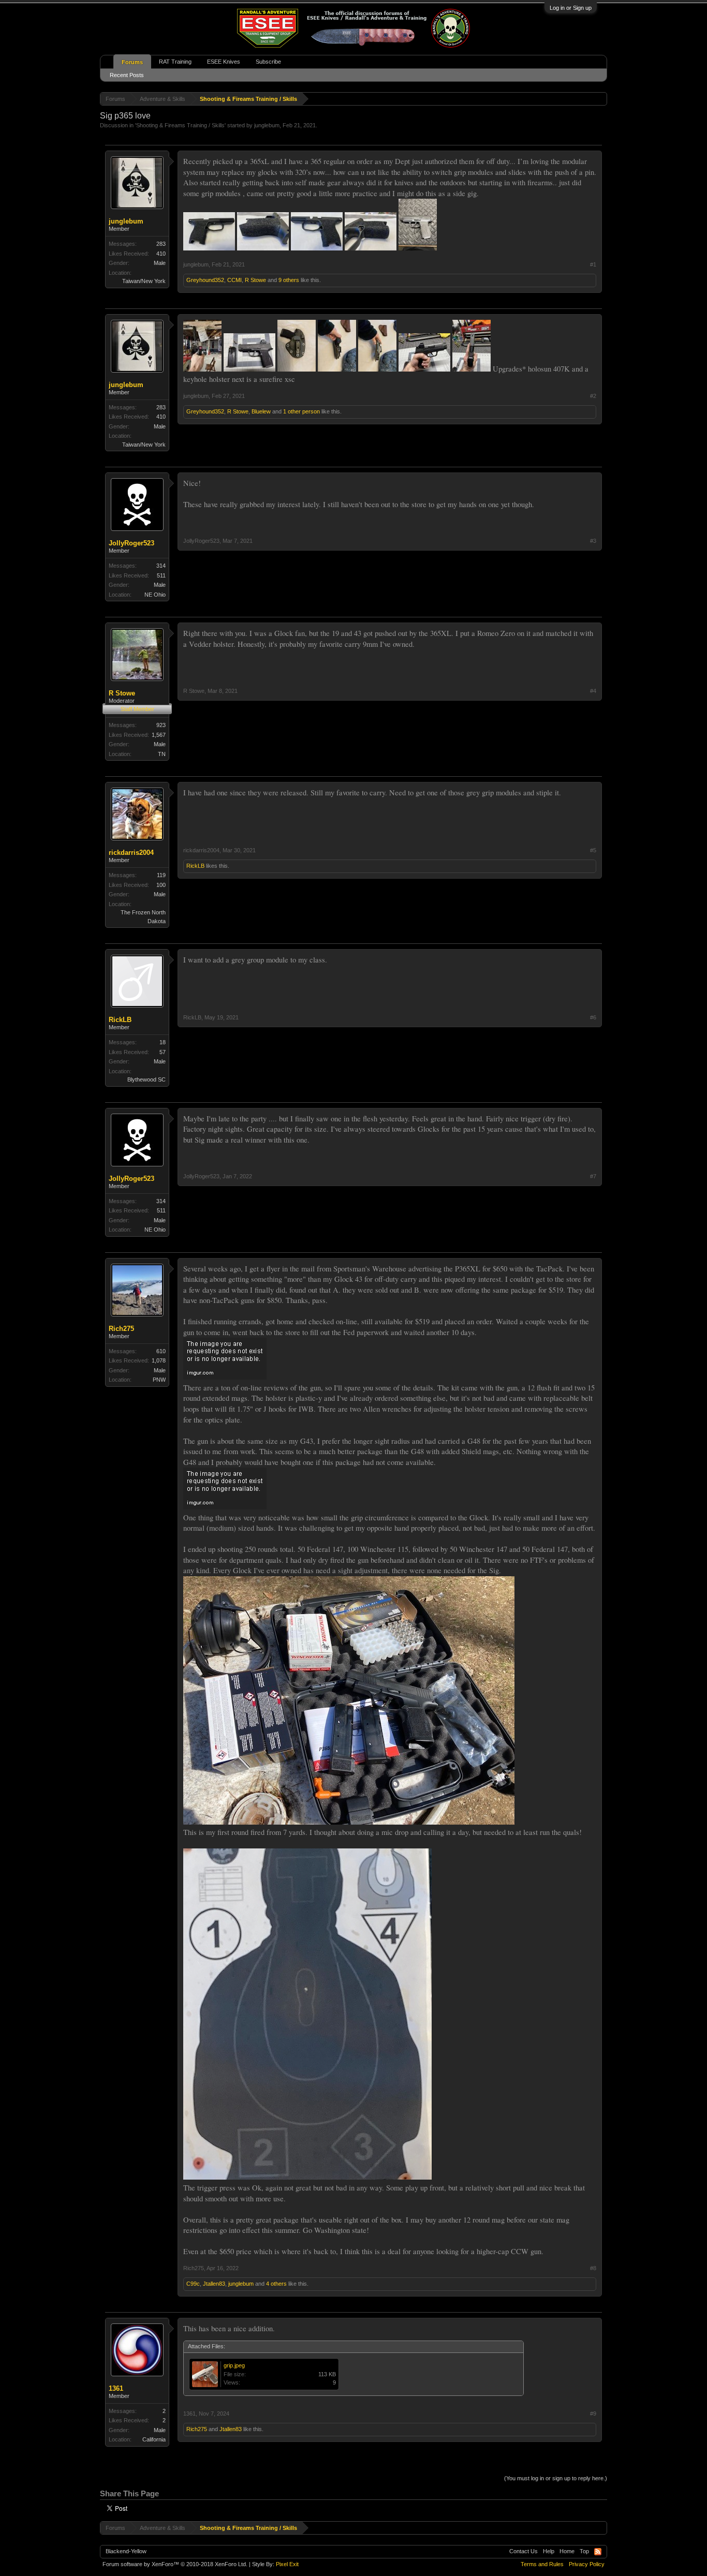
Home (567, 2551)
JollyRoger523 (131, 543)
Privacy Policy (587, 2564)
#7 (593, 1176)
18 (163, 1042)
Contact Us (524, 2551)
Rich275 (121, 1329)
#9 (593, 2414)
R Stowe (255, 280)
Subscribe (268, 62)
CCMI (234, 280)
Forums (132, 62)
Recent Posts (127, 75)
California (154, 2439)
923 (161, 725)
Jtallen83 (214, 2284)
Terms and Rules (542, 2564)
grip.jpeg (234, 2365)
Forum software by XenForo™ (175, 2564)
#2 (593, 396)
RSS (598, 2552)
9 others (289, 280)
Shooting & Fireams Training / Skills (180, 125)
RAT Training (175, 62)
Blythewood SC (146, 1079)
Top (584, 2551)
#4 (593, 691)
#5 (593, 850)
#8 (593, 2268)
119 (161, 875)
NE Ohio (155, 595)
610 (161, 1351)
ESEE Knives (224, 62)
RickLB (195, 866)
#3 (593, 541)
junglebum (267, 125)
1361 (116, 2388)
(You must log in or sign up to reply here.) (556, 2478)
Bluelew (261, 411)
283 (161, 244)
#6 (593, 1017)
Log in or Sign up (571, 8)
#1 (593, 264)
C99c (193, 2284)
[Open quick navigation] (601, 99)
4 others (276, 2284)
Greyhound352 (205, 280)
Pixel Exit (287, 2564)
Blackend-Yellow (126, 2551)
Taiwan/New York (144, 281)
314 (161, 566)
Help (549, 2551)
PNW (159, 1380)
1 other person (301, 411)
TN (162, 754)
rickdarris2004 (131, 853)
